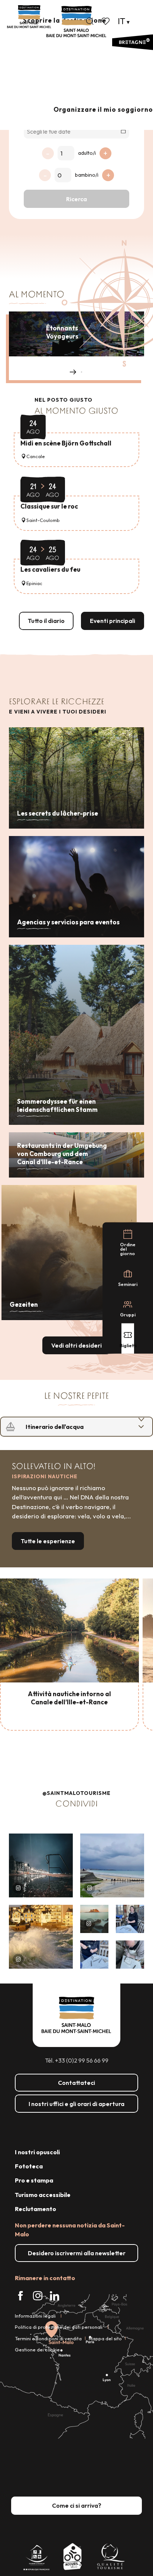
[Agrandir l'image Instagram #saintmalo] (41, 1865)
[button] (90, 21)
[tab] (69, 1427)
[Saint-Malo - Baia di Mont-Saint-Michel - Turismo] (76, 22)
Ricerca (76, 199)
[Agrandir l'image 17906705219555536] (41, 1937)
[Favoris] (106, 21)
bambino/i (87, 175)
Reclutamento (35, 2209)
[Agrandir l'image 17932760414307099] (94, 1919)
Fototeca (29, 2166)
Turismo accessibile (43, 2195)
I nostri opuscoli (37, 2152)
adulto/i (87, 153)
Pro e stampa (34, 2180)
